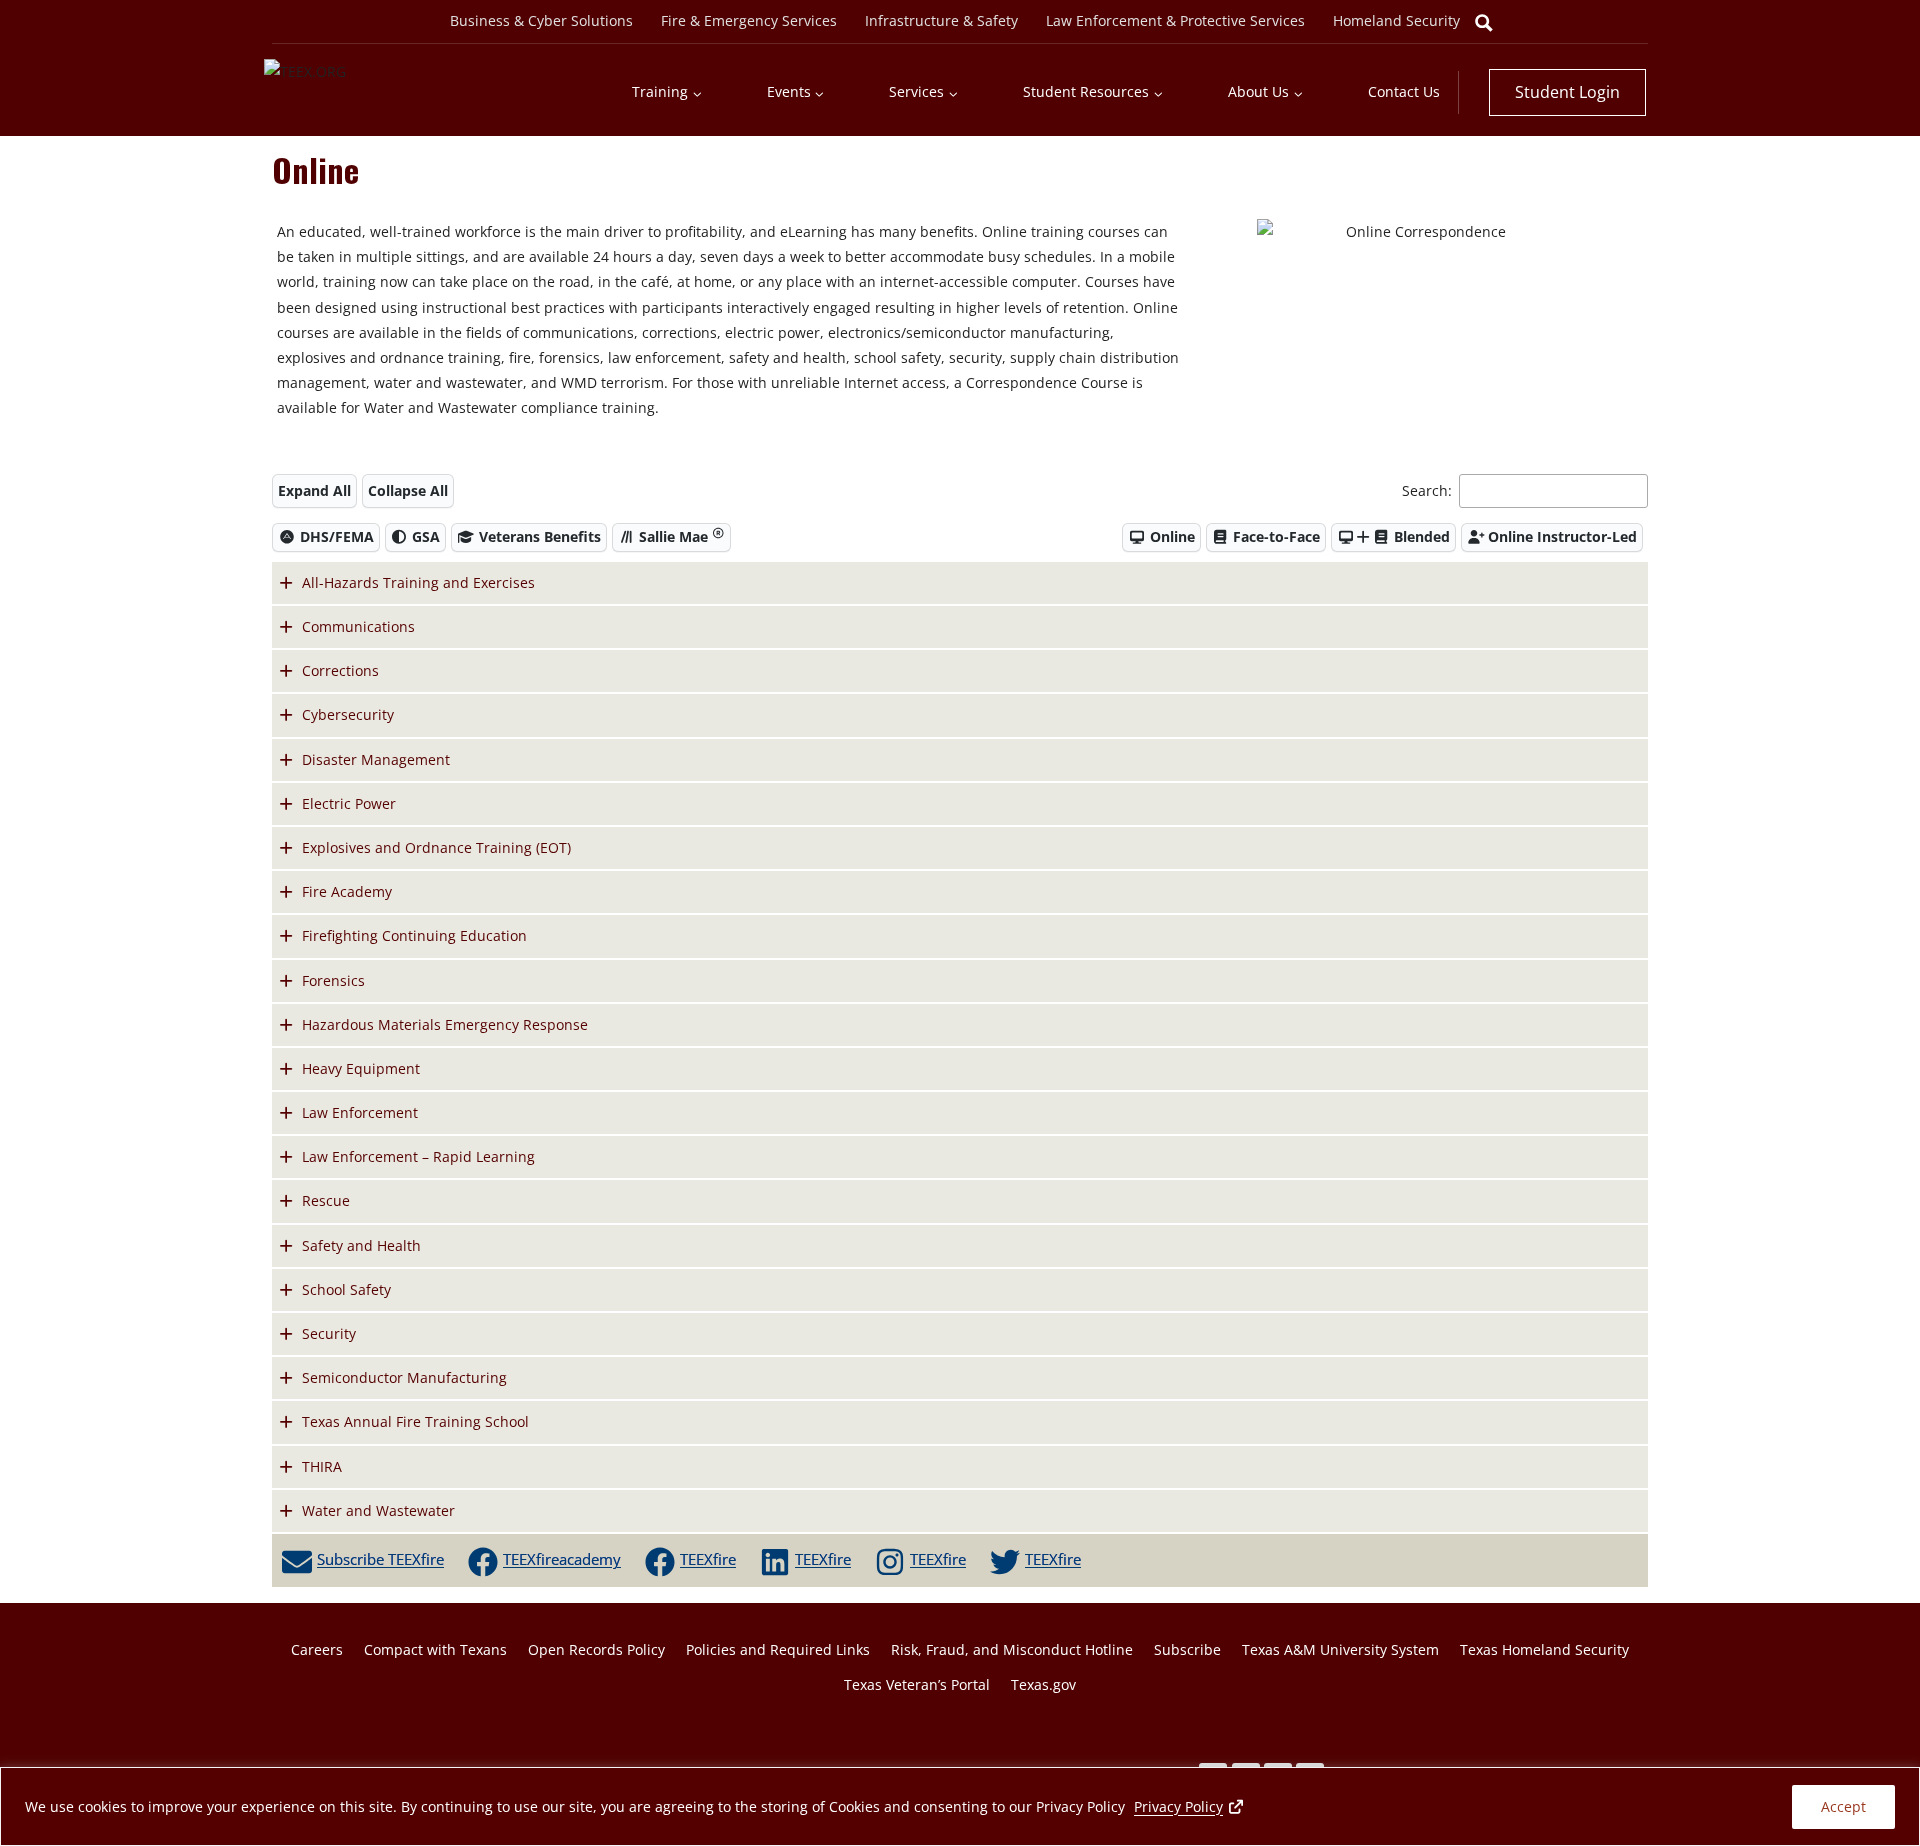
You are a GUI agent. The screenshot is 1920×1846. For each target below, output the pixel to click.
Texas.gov (1043, 1684)
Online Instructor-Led (1560, 536)
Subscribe (1187, 1649)
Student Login (1567, 92)
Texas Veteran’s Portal (917, 1684)
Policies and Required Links (778, 1649)
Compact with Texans (435, 1649)
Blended (1420, 536)
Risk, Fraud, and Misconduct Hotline (1012, 1649)
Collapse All (408, 490)
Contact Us (1404, 91)
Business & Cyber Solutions (541, 20)
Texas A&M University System (1340, 1649)
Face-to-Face (1274, 536)
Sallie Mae (673, 536)
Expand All (314, 490)
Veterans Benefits (538, 536)
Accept (1843, 1806)
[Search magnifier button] (1484, 23)
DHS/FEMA (335, 536)
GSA (424, 536)
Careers (317, 1649)
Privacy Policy (1190, 1806)
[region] (960, 1806)
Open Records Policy (596, 1649)
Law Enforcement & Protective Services (1175, 20)
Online (1170, 536)
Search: (1429, 490)
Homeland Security (1396, 20)
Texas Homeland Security (1544, 1649)
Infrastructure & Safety (941, 20)
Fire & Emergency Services (749, 20)
